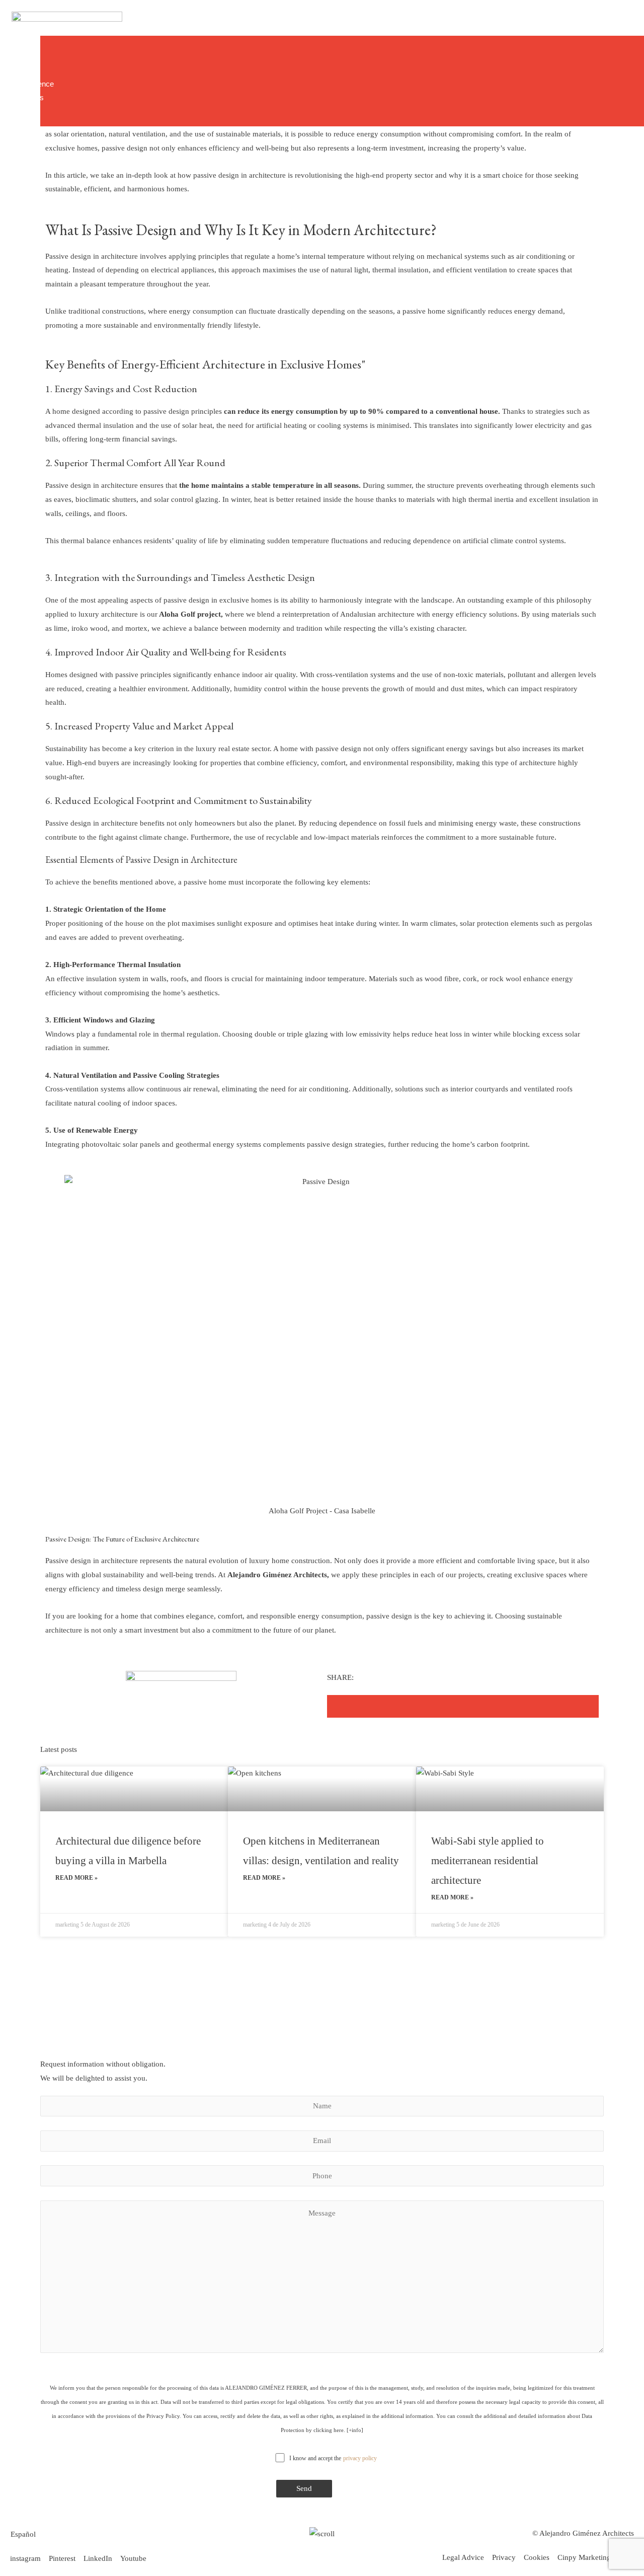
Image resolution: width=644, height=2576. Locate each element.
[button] (361, 1706)
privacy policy (360, 2458)
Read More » (76, 1878)
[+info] (355, 2430)
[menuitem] (23, 2534)
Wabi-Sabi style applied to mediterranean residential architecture (488, 1861)
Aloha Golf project (189, 614)
